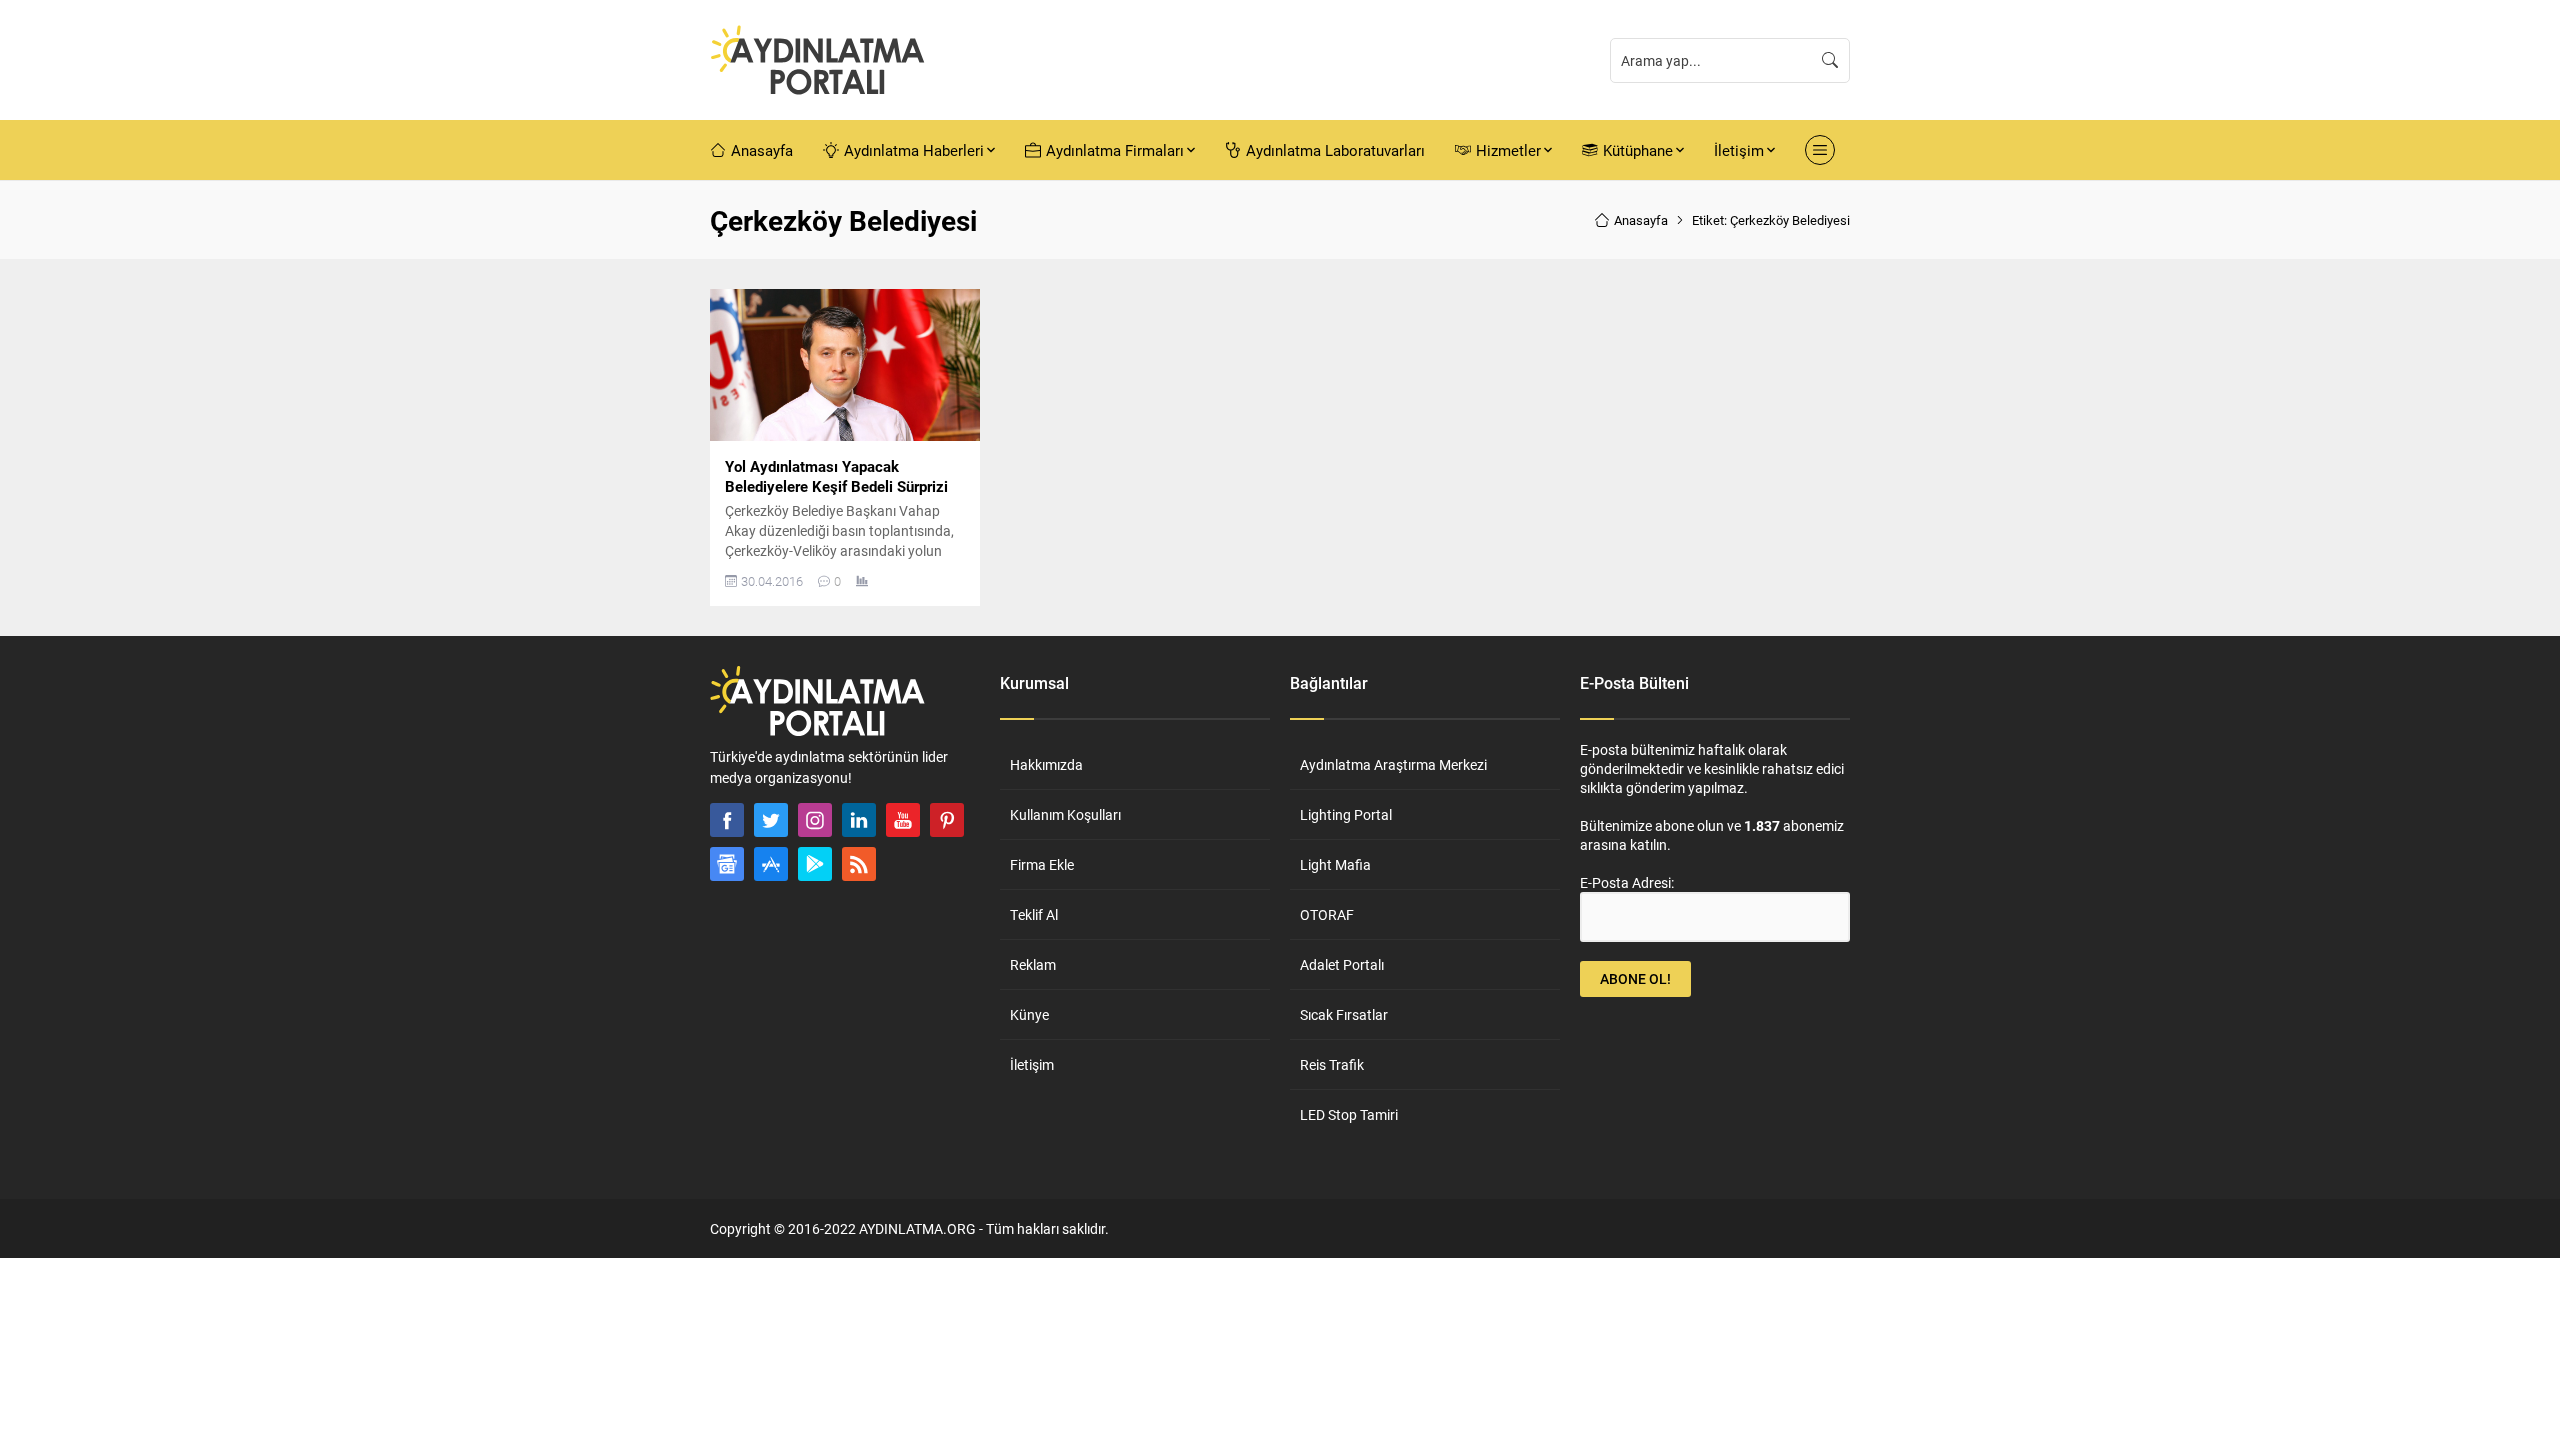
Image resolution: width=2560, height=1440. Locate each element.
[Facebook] (727, 820)
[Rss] (859, 864)
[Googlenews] (727, 864)
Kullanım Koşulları (1065, 814)
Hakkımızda (1046, 764)
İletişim (1032, 1064)
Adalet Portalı (1342, 964)
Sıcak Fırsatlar (1344, 1014)
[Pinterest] (947, 820)
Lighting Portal (1346, 814)
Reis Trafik (1332, 1064)
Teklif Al (1034, 914)
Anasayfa (1641, 220)
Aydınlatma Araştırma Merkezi (1393, 764)
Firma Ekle (1042, 864)
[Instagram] (815, 820)
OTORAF (1327, 914)
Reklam (1033, 964)
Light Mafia (1335, 864)
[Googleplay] (815, 864)
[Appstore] (771, 864)
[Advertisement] (640, 588)
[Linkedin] (859, 820)
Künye (1029, 1014)
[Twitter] (771, 820)
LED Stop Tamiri (1349, 1114)
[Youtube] (903, 820)
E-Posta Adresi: (1627, 882)
